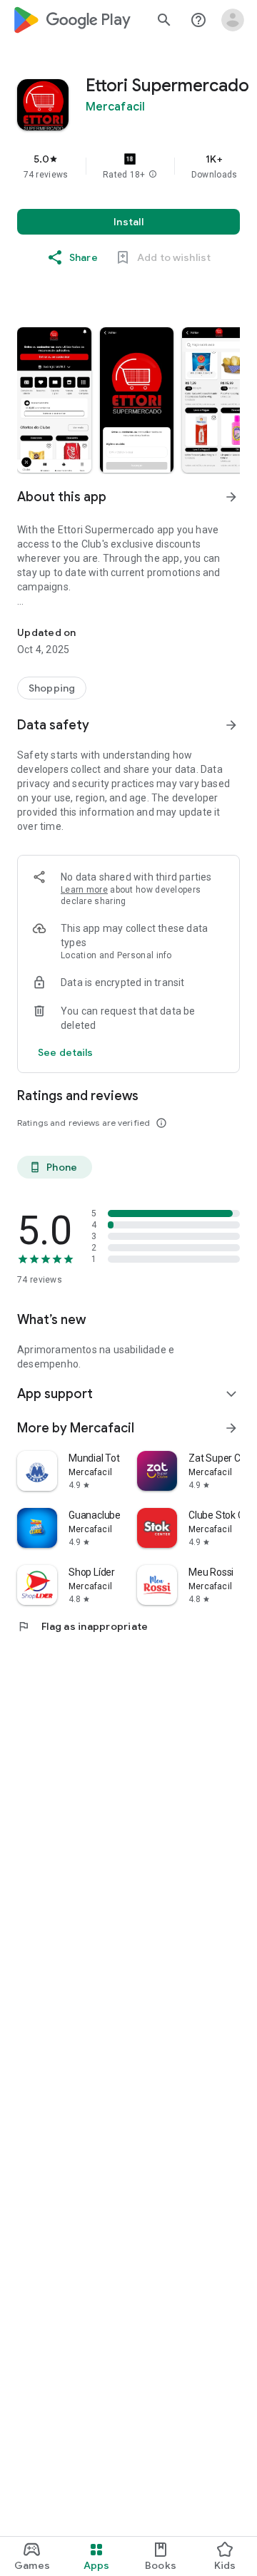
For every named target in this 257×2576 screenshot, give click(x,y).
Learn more (84, 890)
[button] (153, 175)
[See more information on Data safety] (231, 725)
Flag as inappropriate (82, 1626)
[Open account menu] (233, 20)
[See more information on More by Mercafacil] (231, 1428)
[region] (128, 166)
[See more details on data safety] (66, 1052)
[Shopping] (52, 688)
